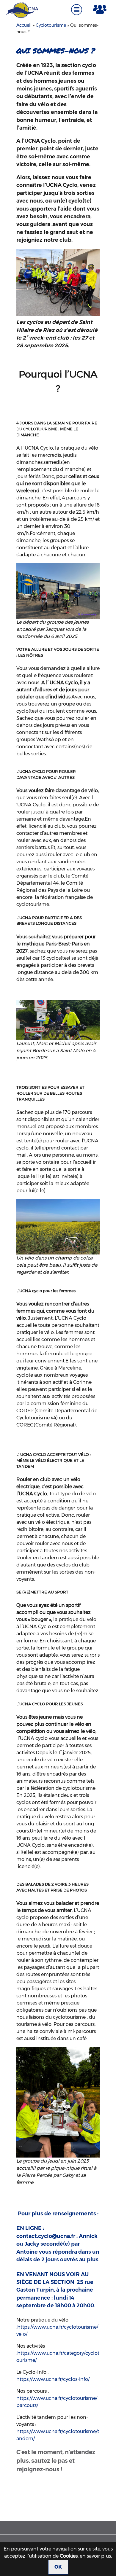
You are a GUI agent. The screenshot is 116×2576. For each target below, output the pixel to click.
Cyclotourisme (51, 25)
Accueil (24, 25)
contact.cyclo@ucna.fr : (47, 2236)
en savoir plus (95, 2556)
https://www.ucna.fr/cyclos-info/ (53, 2379)
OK (58, 2567)
